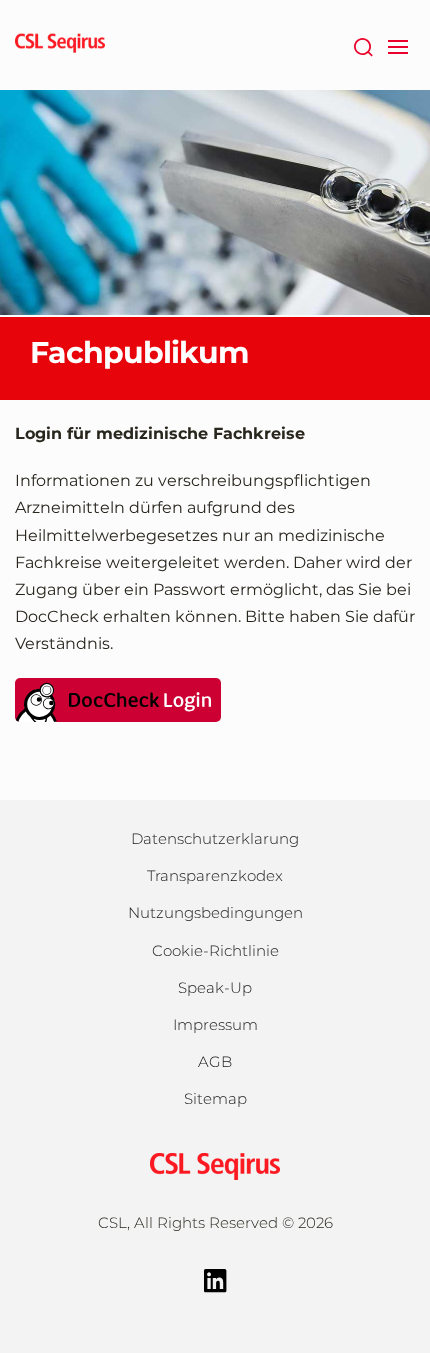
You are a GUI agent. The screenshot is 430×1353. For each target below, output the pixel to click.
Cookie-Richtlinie (215, 950)
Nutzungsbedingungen (215, 912)
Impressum (215, 1024)
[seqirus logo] (60, 45)
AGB (215, 1061)
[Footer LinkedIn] (215, 1278)
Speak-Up (215, 987)
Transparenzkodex (215, 875)
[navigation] (397, 45)
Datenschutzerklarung (215, 838)
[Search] (362, 45)
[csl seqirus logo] (215, 1164)
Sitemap (215, 1098)
